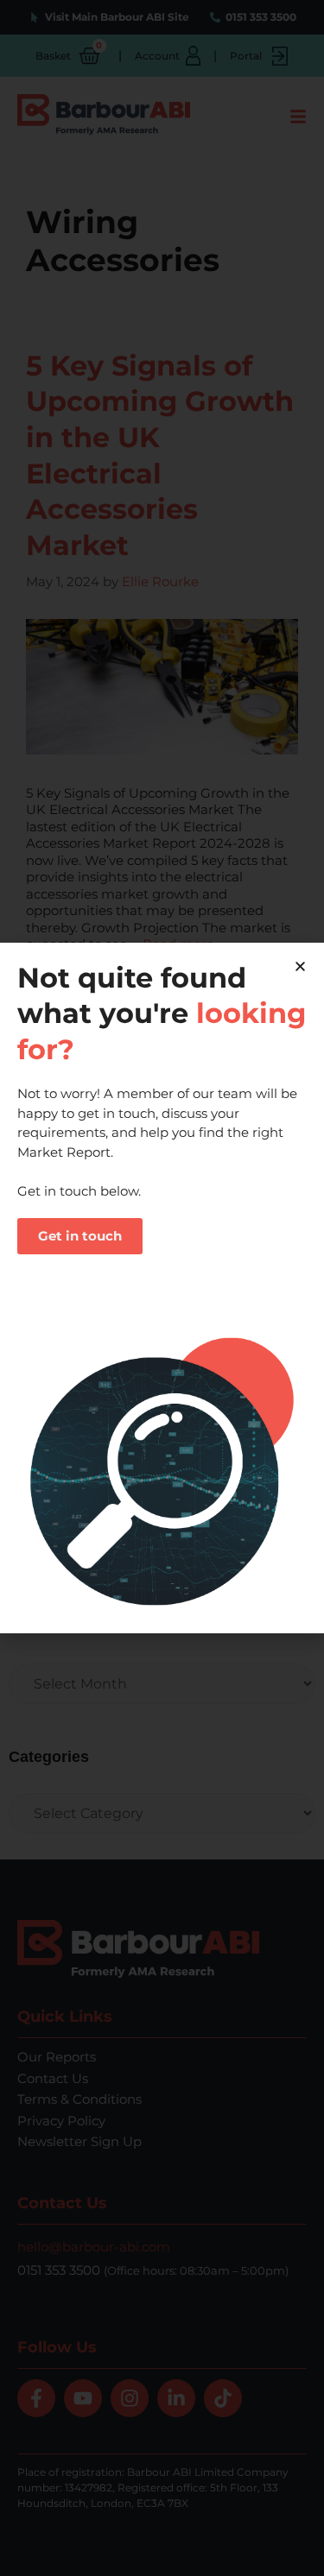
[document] (162, 1288)
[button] (300, 966)
